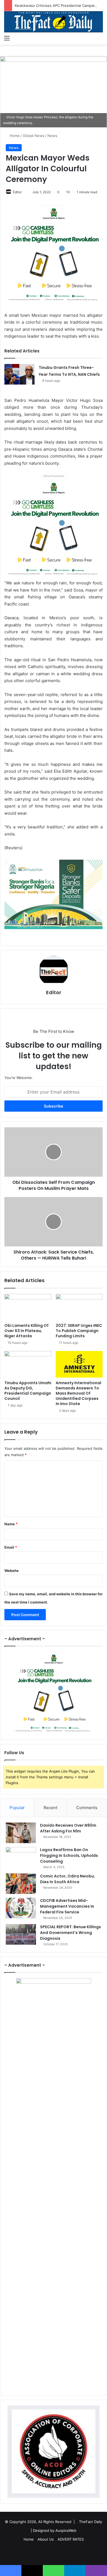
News (52, 136)
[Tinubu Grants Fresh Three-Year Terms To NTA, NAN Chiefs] (19, 374)
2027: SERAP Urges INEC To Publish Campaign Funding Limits (79, 1331)
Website (12, 1571)
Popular (17, 1808)
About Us (46, 2539)
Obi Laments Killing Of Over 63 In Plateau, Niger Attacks (26, 1331)
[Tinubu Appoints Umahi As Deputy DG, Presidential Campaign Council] (28, 1364)
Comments (87, 1808)
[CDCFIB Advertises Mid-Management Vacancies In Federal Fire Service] (21, 1908)
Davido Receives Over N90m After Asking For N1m (68, 1828)
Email (11, 1547)
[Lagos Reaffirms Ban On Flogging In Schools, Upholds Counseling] (21, 1857)
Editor (17, 192)
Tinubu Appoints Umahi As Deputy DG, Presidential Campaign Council (28, 1391)
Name (11, 1524)
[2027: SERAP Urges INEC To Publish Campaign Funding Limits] (79, 1307)
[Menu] (7, 38)
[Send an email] (24, 192)
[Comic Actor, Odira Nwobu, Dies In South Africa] (21, 1884)
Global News (34, 136)
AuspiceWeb (66, 2530)
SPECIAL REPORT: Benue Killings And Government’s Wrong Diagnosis (71, 1933)
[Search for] (100, 38)
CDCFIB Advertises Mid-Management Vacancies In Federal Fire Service (67, 1906)
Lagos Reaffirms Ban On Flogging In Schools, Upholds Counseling (69, 1855)
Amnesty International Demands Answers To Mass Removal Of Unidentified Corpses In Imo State (78, 1393)
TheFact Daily (91, 2522)
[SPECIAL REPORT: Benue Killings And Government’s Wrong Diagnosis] (21, 1934)
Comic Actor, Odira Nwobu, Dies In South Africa (67, 1879)
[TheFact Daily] (54, 22)
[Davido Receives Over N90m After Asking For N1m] (21, 1833)
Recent (50, 1808)
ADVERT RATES (71, 2539)
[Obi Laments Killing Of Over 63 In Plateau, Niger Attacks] (28, 1307)
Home (14, 136)
